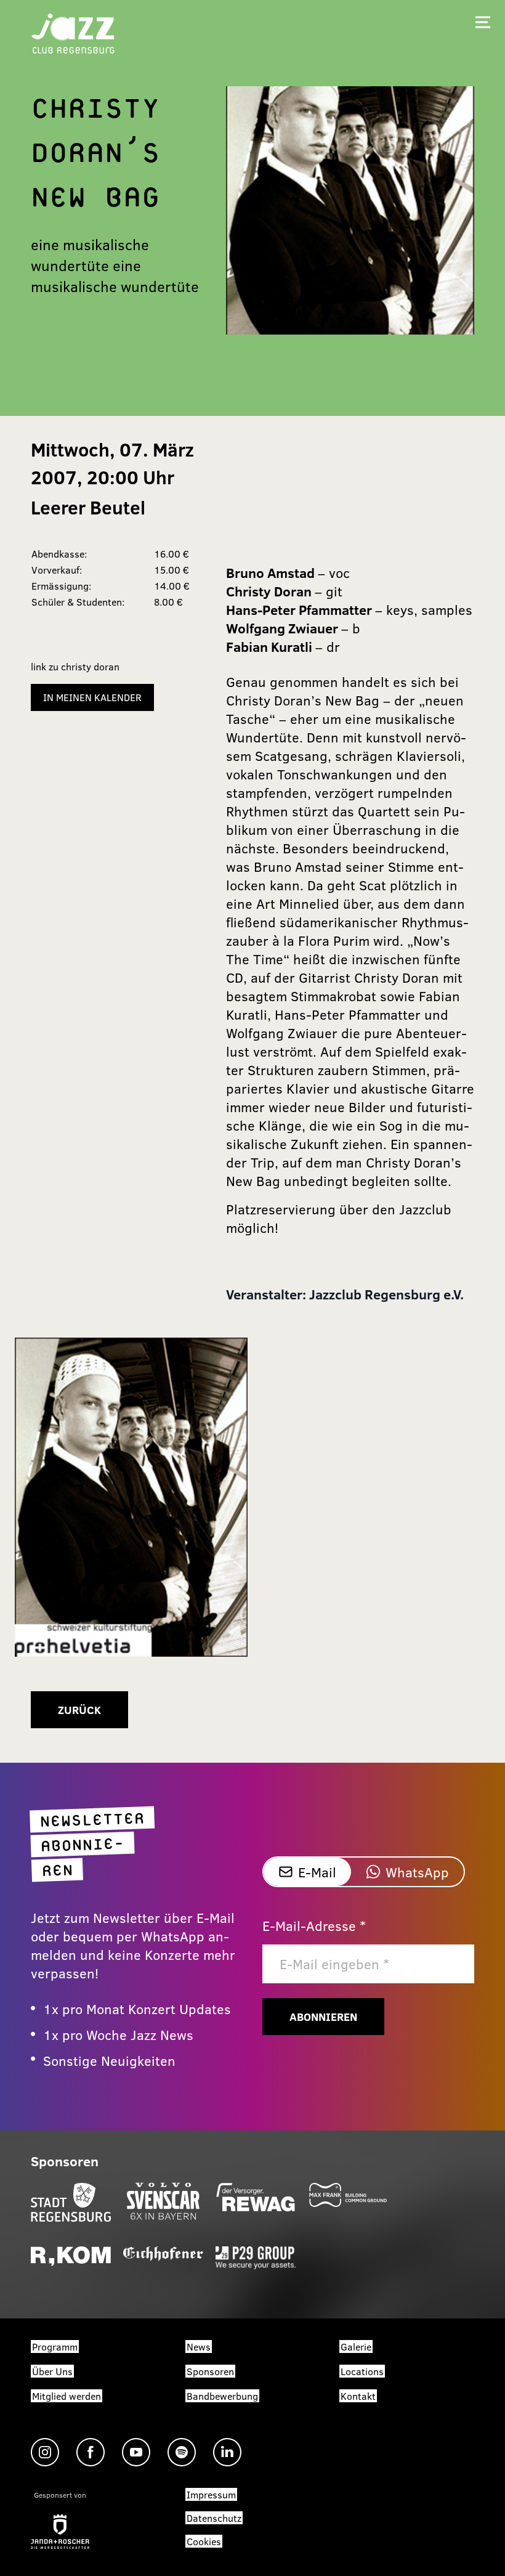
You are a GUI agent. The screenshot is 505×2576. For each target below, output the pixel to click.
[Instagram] (45, 2452)
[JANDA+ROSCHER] (60, 2532)
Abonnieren (323, 2017)
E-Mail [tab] (317, 1872)
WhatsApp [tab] (417, 1872)
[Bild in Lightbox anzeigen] (131, 1497)
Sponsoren (210, 2371)
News (199, 2346)
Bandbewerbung (222, 2396)
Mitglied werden (67, 2396)
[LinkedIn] (227, 2452)
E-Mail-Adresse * (314, 1925)
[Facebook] (91, 2452)
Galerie (356, 2346)
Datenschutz (214, 2518)
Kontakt (358, 2396)
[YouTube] (136, 2452)
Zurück (79, 1710)
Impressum (211, 2494)
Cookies (204, 2541)
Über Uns (52, 2371)
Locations (362, 2371)
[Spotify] (182, 2452)
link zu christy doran (75, 666)
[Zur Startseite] (73, 32)
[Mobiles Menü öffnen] (483, 22)
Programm (55, 2346)
